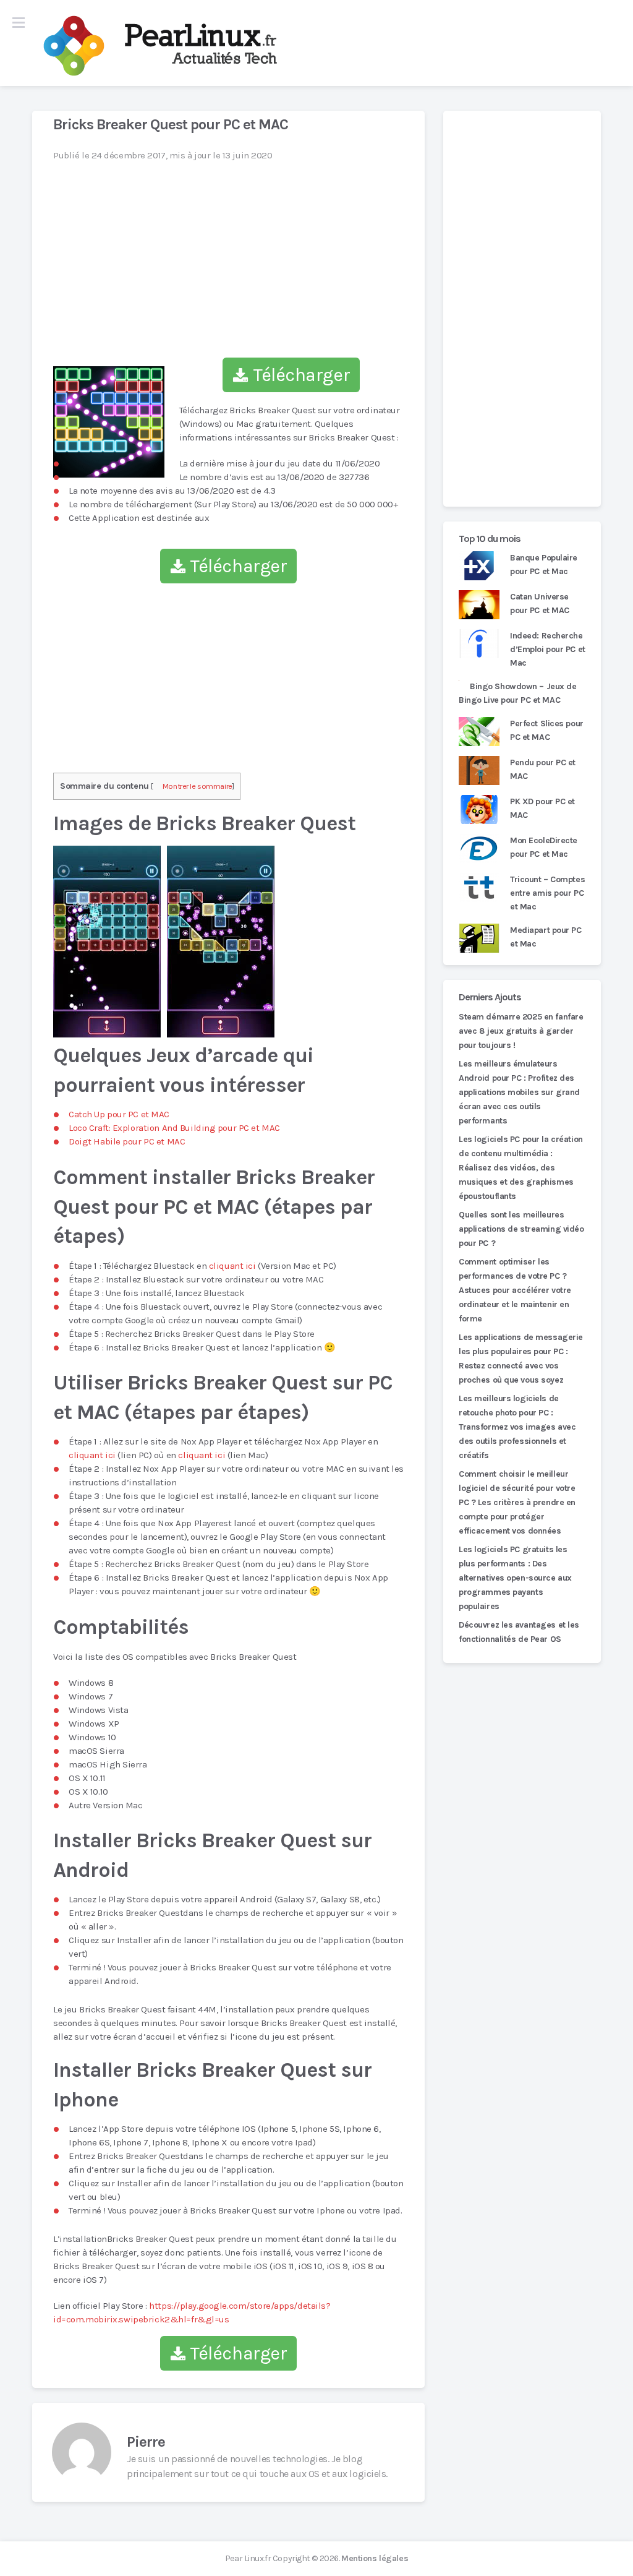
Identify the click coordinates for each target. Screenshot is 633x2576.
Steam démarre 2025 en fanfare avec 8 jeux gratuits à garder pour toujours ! (521, 1031)
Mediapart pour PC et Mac (546, 937)
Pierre (146, 2442)
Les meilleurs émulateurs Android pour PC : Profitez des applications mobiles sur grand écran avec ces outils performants (519, 1092)
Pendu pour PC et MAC (543, 769)
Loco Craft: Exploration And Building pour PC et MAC (174, 1128)
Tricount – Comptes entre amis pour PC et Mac (547, 893)
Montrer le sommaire (198, 786)
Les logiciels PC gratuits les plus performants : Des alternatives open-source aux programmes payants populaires (515, 1578)
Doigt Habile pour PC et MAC (127, 1141)
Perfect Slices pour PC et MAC (547, 730)
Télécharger (299, 375)
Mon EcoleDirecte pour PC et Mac (544, 847)
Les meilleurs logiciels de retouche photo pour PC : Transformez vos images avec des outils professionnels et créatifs (517, 1427)
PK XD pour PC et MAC (542, 808)
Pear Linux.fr (248, 2558)
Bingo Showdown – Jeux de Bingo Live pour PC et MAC (518, 693)
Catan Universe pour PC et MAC (540, 603)
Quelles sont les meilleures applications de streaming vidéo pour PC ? (521, 1229)
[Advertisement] (522, 309)
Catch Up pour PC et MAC (119, 1114)
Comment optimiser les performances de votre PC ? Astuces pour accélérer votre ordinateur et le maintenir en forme (515, 1290)
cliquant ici (232, 1266)
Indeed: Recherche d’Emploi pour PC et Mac (548, 649)
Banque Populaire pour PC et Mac (544, 565)
